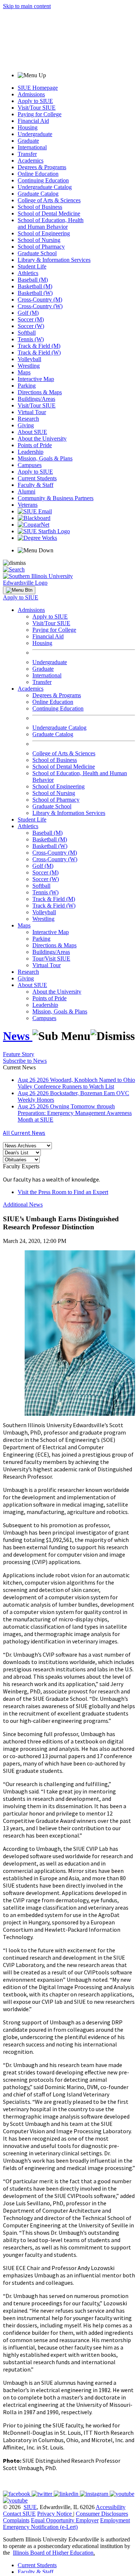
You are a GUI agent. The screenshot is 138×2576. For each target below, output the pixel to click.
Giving (26, 425)
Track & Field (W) (39, 352)
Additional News (23, 1205)
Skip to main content (27, 6)
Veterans (28, 505)
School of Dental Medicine (49, 213)
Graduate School (37, 253)
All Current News (24, 1133)
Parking (27, 386)
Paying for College (40, 114)
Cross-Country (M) (40, 300)
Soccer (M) (31, 319)
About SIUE (32, 432)
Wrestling (29, 366)
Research (28, 419)
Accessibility (111, 2507)
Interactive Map (36, 379)
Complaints (16, 2520)
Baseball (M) (33, 280)
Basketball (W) (35, 293)
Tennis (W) (31, 339)
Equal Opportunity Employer (65, 2520)
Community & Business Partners (56, 498)
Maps (24, 372)
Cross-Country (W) (40, 306)
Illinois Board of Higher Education (53, 2553)
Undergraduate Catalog (45, 187)
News (18, 1036)
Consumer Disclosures (102, 2514)
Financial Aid (33, 121)
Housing (28, 127)
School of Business (40, 207)
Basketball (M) (35, 286)
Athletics (28, 273)
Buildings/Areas (36, 399)
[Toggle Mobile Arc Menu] (19, 590)
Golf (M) (28, 313)
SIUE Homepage (38, 88)
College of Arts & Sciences (49, 200)
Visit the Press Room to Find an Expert (63, 1192)
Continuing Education (43, 180)
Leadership (31, 452)
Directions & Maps (40, 392)
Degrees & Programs (42, 167)
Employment (115, 2520)
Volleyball (29, 359)
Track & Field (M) (39, 346)
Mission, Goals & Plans (45, 458)
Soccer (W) (31, 326)
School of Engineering (44, 233)
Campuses (30, 465)
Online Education (38, 174)
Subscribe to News (25, 1061)
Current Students (37, 478)
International (32, 147)
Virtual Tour (32, 412)
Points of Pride (35, 445)
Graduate (28, 141)
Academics (31, 161)
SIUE (30, 2507)
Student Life (32, 266)
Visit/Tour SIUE (37, 108)
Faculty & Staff (36, 485)
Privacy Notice (54, 2514)
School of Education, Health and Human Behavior (51, 223)
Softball (27, 333)
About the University (42, 439)
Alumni (26, 491)
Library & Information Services (54, 260)
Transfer (27, 154)
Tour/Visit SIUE (51, 959)
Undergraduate (35, 134)
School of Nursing (39, 240)
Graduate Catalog (38, 194)
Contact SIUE (19, 2514)
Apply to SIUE (35, 101)
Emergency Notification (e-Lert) (40, 2527)
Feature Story (19, 1054)
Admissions (31, 94)
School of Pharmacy (41, 247)
